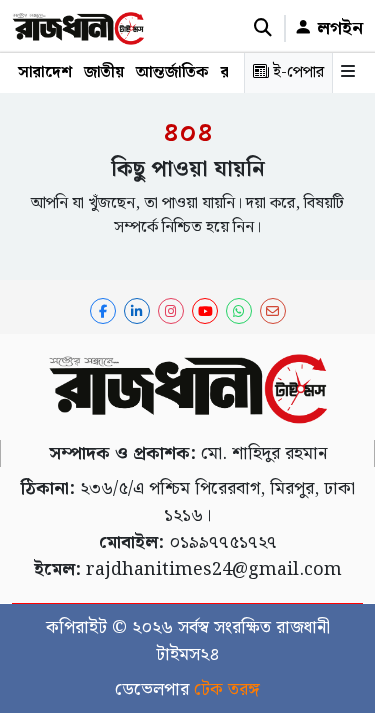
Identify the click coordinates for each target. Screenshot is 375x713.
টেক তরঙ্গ (227, 689)
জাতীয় (104, 72)
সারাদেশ (45, 72)
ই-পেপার (296, 72)
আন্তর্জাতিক (172, 72)
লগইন (337, 28)
